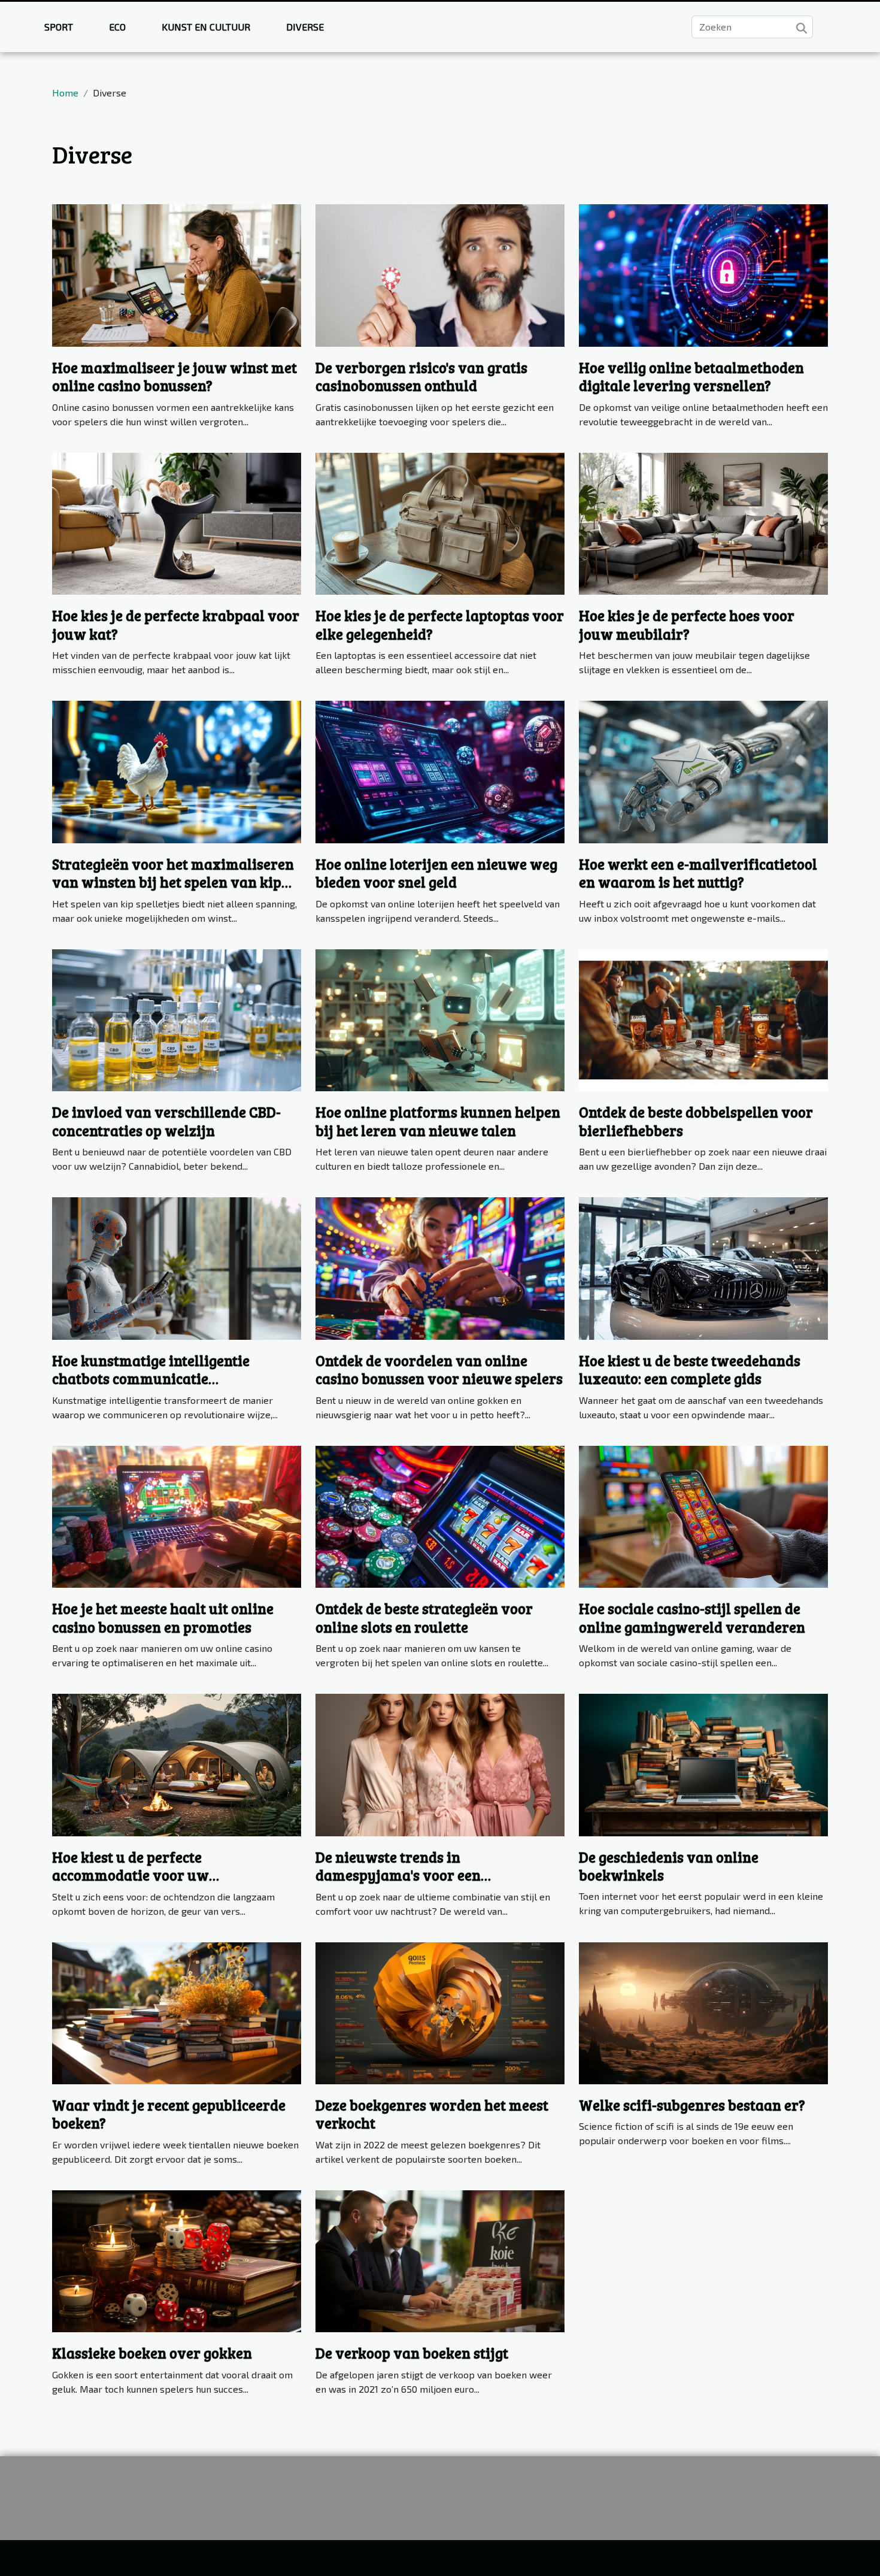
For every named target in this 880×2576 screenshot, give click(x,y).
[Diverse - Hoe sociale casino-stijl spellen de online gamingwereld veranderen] (703, 1515)
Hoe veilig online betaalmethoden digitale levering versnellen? (691, 376)
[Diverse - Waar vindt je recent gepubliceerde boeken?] (177, 2012)
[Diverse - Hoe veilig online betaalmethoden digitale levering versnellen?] (703, 274)
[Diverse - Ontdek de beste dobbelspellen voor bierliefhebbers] (703, 1018)
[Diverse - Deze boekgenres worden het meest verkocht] (440, 2012)
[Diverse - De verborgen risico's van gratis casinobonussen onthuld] (440, 274)
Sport (59, 27)
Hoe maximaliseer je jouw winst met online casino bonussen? (175, 376)
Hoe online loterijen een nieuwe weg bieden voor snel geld (436, 873)
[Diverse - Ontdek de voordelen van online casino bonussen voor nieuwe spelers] (440, 1267)
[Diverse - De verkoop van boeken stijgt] (440, 2259)
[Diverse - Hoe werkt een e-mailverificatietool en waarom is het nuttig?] (703, 771)
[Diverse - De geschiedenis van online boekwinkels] (703, 1764)
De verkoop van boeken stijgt (412, 2353)
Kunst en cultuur (206, 27)
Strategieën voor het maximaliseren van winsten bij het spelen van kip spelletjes (173, 882)
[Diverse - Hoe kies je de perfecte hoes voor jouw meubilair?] (703, 522)
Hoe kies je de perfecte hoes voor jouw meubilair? (687, 624)
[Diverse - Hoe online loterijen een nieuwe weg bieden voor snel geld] (440, 771)
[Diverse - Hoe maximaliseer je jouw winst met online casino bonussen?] (177, 274)
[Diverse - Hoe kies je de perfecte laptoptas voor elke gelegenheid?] (440, 522)
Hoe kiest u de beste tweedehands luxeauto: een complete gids (690, 1369)
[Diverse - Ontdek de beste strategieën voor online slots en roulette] (440, 1515)
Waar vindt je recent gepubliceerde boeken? (169, 2114)
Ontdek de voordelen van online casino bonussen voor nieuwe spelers (439, 1369)
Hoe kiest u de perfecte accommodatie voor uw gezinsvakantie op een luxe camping (173, 1875)
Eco (117, 27)
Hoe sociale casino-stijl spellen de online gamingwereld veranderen (692, 1617)
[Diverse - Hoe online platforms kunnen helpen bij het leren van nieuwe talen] (440, 1018)
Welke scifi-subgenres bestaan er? (692, 2105)
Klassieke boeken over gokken (152, 2353)
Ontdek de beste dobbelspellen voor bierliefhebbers (696, 1121)
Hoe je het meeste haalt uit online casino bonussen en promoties (163, 1617)
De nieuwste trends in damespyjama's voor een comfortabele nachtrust (398, 1875)
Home (65, 93)
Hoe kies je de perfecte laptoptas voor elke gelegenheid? (440, 624)
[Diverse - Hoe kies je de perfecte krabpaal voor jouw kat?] (177, 522)
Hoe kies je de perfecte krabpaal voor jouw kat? (176, 624)
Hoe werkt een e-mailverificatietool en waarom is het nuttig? (698, 873)
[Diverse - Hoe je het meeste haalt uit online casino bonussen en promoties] (177, 1515)
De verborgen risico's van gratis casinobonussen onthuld (421, 376)
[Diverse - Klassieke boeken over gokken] (177, 2259)
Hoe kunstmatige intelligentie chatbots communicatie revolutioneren (151, 1379)
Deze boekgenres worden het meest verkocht (432, 2114)
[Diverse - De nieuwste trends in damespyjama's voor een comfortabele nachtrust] (440, 1764)
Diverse (305, 27)
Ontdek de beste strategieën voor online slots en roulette (424, 1617)
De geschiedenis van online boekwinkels (669, 1866)
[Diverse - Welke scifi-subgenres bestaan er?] (703, 2012)
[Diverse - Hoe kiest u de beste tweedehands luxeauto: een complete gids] (703, 1267)
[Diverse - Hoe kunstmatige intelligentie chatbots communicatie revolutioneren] (177, 1267)
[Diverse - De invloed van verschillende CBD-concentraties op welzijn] (177, 1018)
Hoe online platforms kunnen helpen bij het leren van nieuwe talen (438, 1121)
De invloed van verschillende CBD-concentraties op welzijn (166, 1121)
